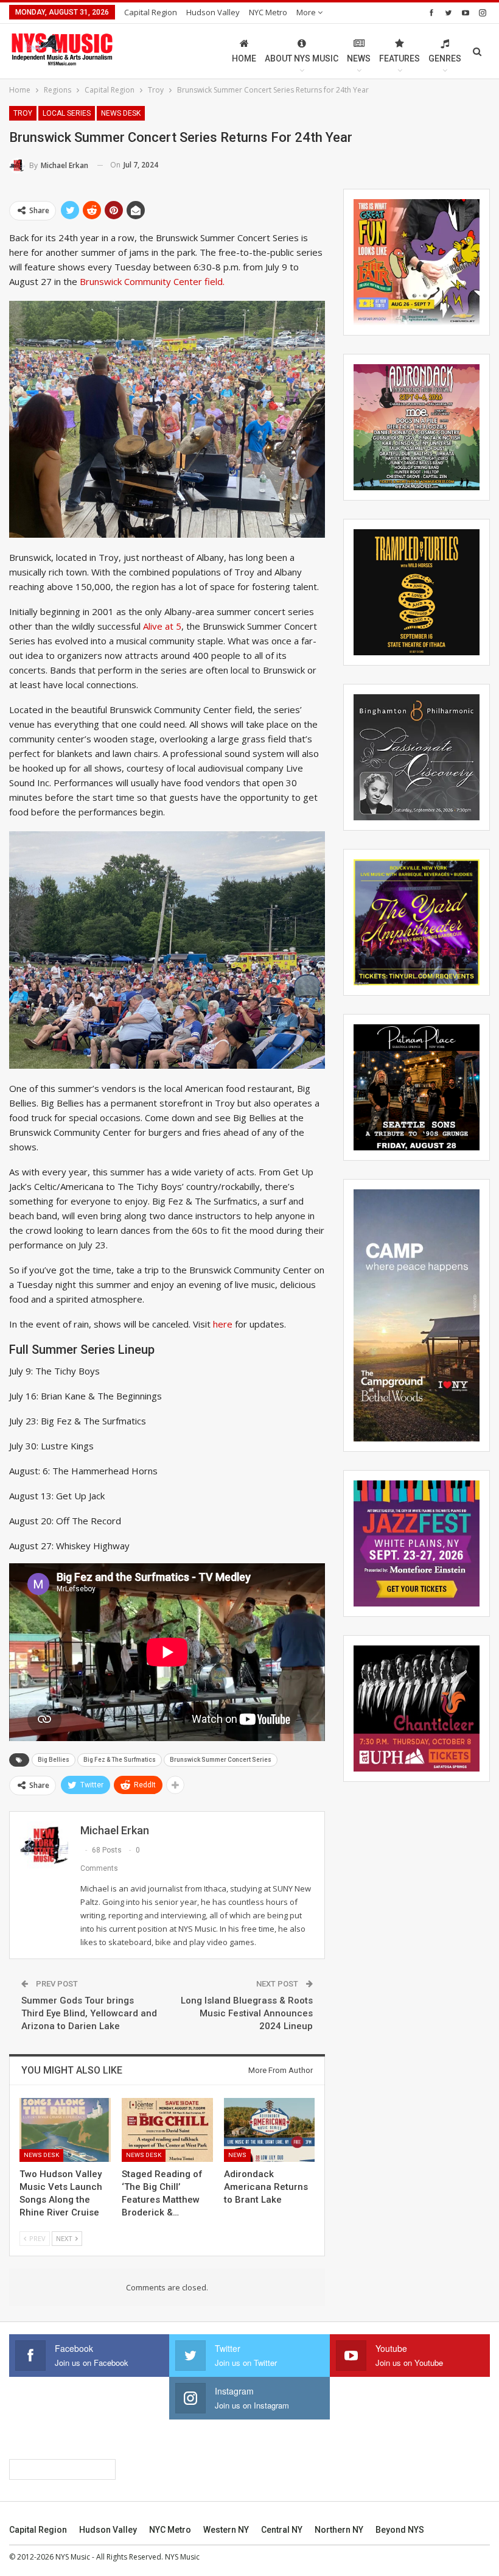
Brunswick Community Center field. (152, 281)
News (359, 58)
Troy (23, 113)
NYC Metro (268, 12)
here (223, 1324)
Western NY (226, 2530)
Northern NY (339, 2530)
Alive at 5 (162, 626)
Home (244, 58)
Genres (445, 58)
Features (400, 58)
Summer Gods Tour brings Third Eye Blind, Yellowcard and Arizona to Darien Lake (89, 2013)
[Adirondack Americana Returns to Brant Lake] (270, 2130)
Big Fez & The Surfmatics (120, 1760)
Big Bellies (54, 1760)
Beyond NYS (400, 2530)
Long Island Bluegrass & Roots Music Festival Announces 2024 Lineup (247, 2013)
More (307, 12)
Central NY (282, 2530)
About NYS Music (302, 58)
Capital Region (151, 12)
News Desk (121, 113)
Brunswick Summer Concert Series (221, 1760)
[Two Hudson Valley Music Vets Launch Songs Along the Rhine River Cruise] (65, 2130)
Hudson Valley (213, 12)
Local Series (67, 113)
